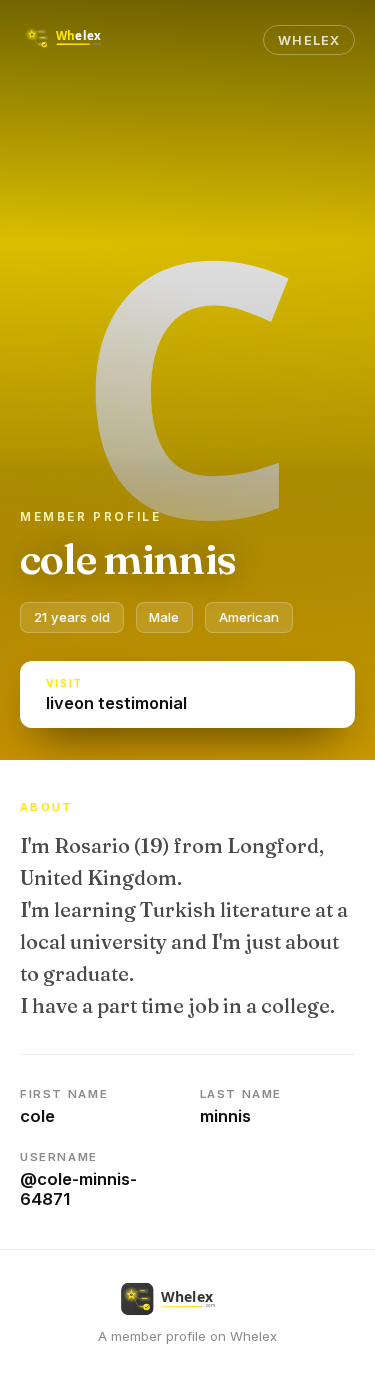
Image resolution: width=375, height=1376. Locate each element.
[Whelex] (78, 40)
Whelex (308, 40)
